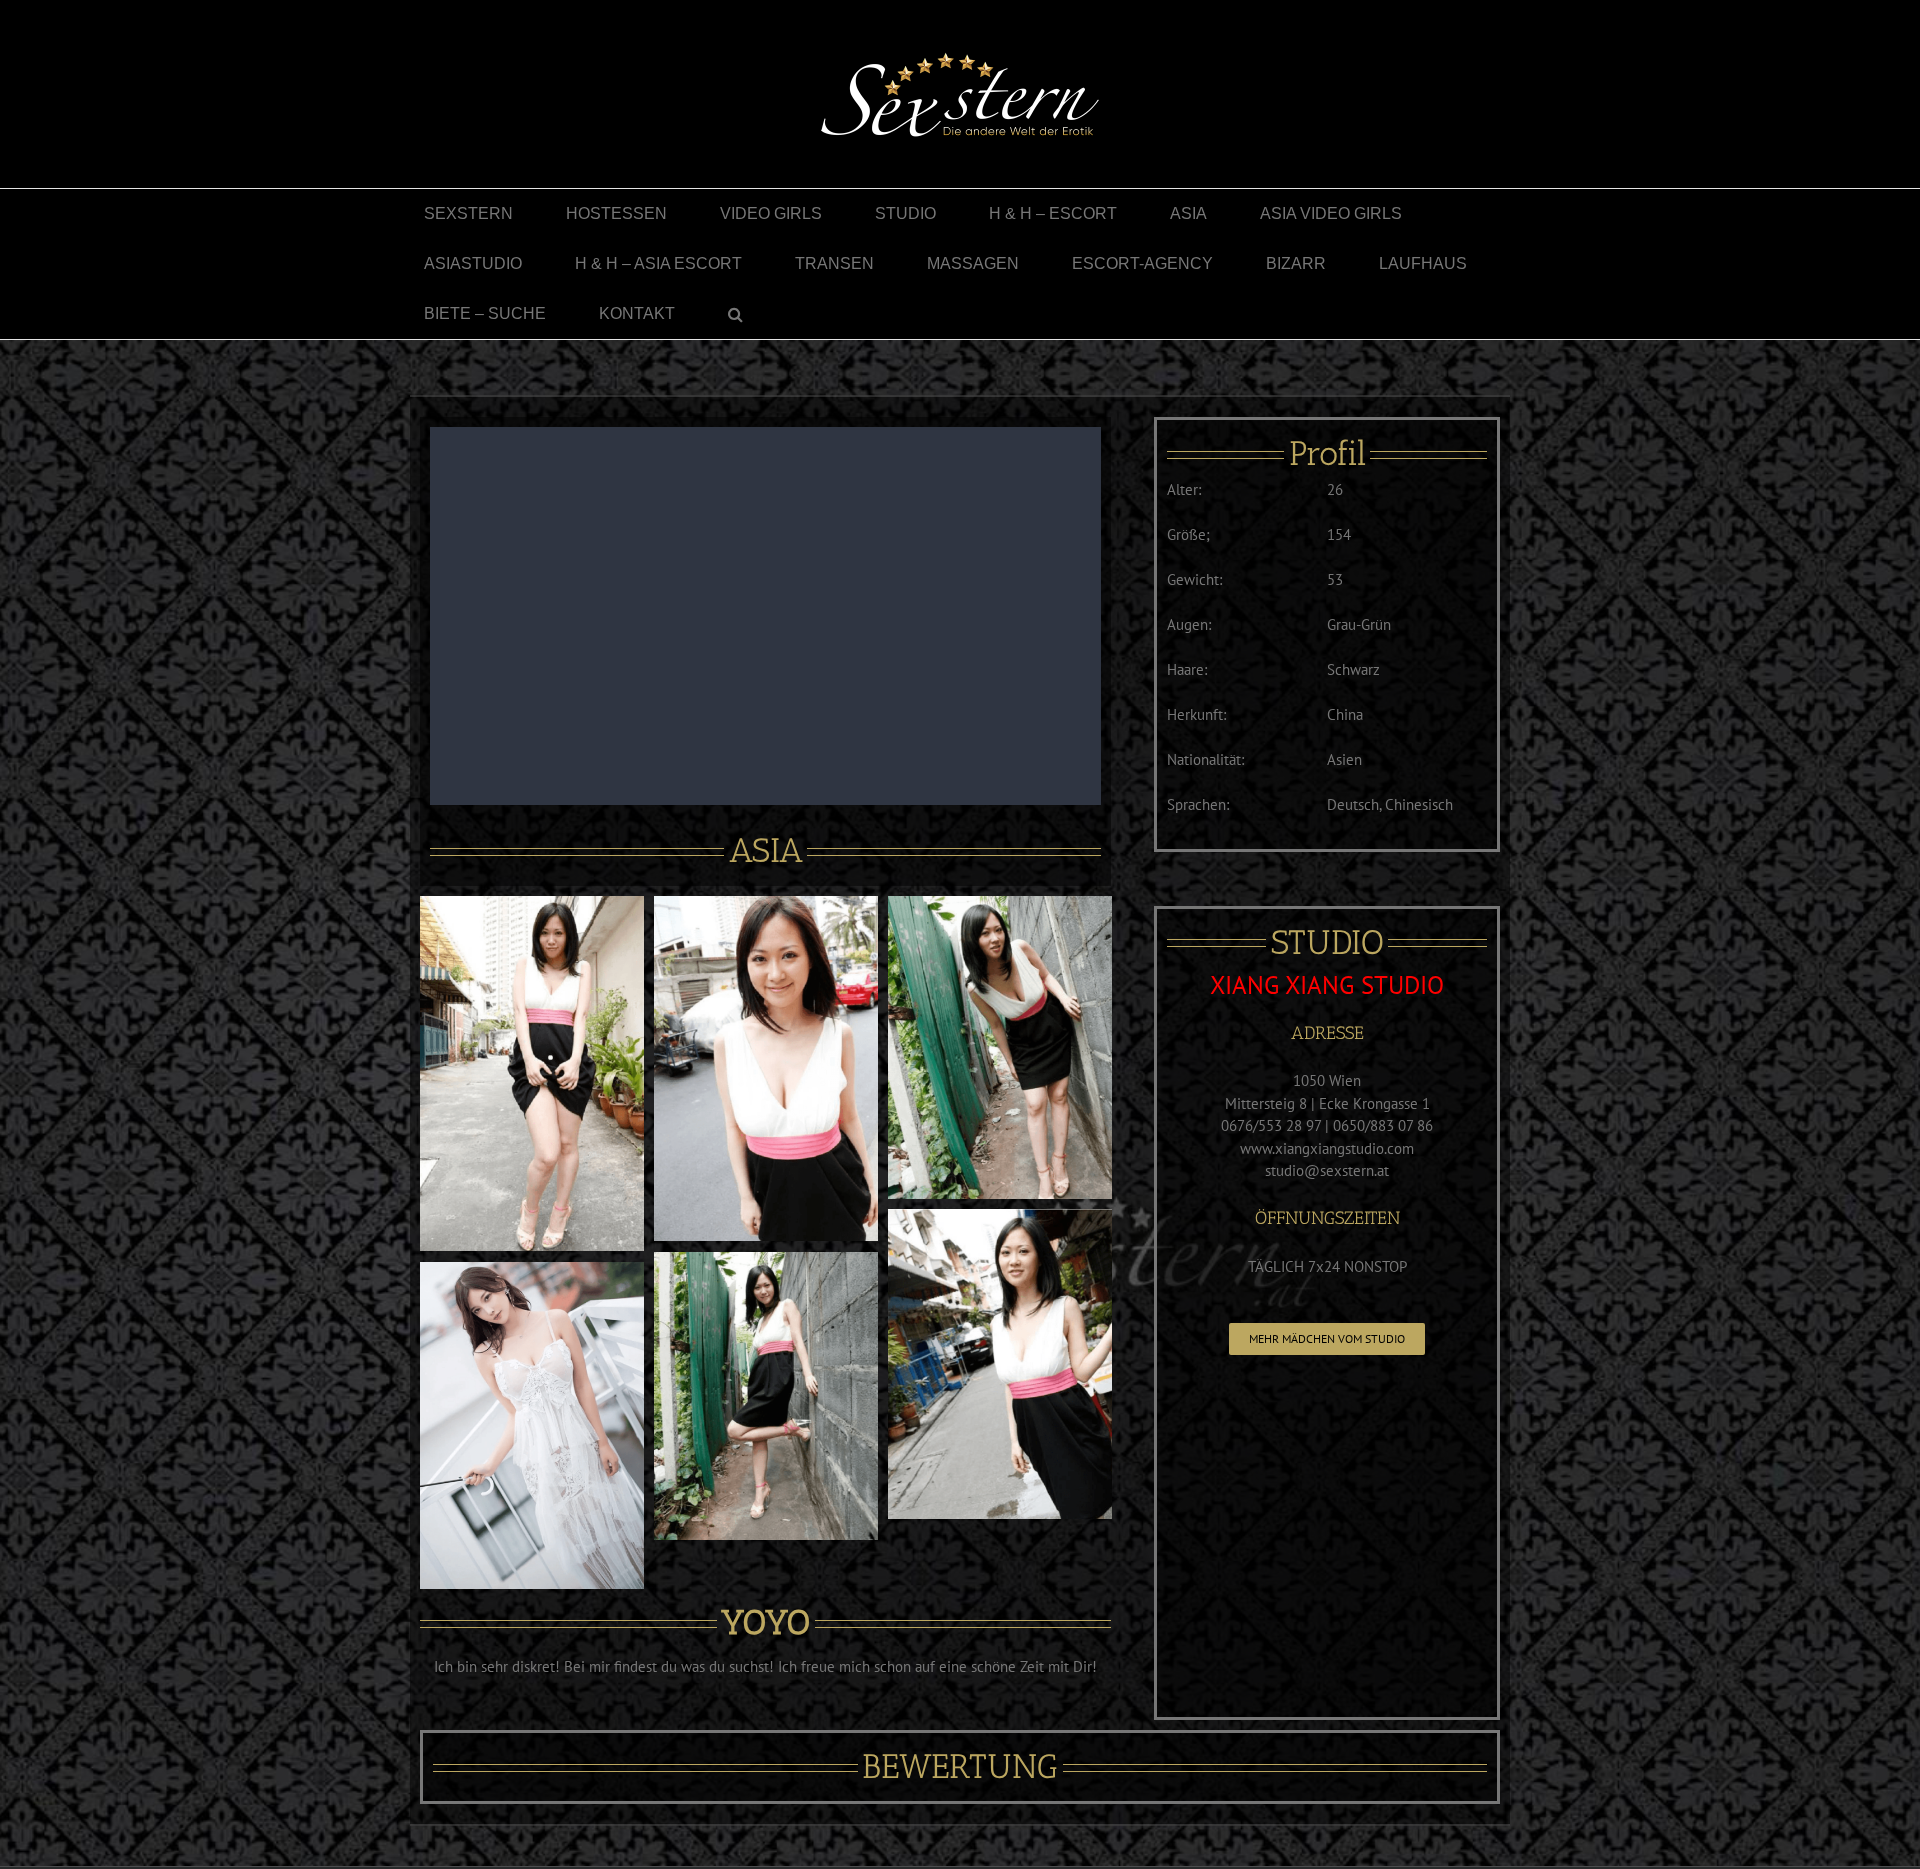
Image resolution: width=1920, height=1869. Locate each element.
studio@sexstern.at (1327, 1170)
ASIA (766, 850)
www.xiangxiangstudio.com (1327, 1148)
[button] (735, 314)
